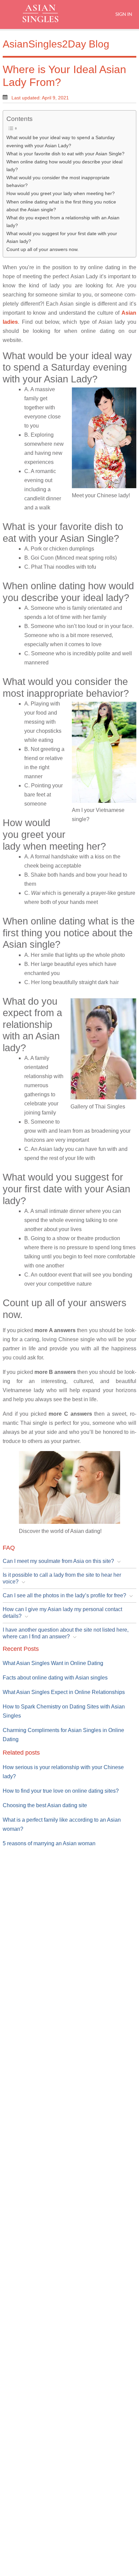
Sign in (123, 14)
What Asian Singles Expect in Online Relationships (64, 1692)
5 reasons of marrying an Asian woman (49, 1843)
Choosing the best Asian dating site (45, 1805)
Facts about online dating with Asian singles (55, 1678)
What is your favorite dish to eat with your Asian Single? (65, 154)
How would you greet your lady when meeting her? (61, 193)
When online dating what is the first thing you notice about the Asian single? (61, 206)
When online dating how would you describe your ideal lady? (64, 166)
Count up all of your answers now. (43, 249)
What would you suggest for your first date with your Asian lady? (62, 237)
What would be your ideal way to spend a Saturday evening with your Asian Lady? (61, 141)
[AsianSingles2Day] (46, 13)
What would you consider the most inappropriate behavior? (58, 181)
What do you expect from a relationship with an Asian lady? (63, 222)
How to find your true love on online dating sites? (61, 1791)
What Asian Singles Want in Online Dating (53, 1663)
